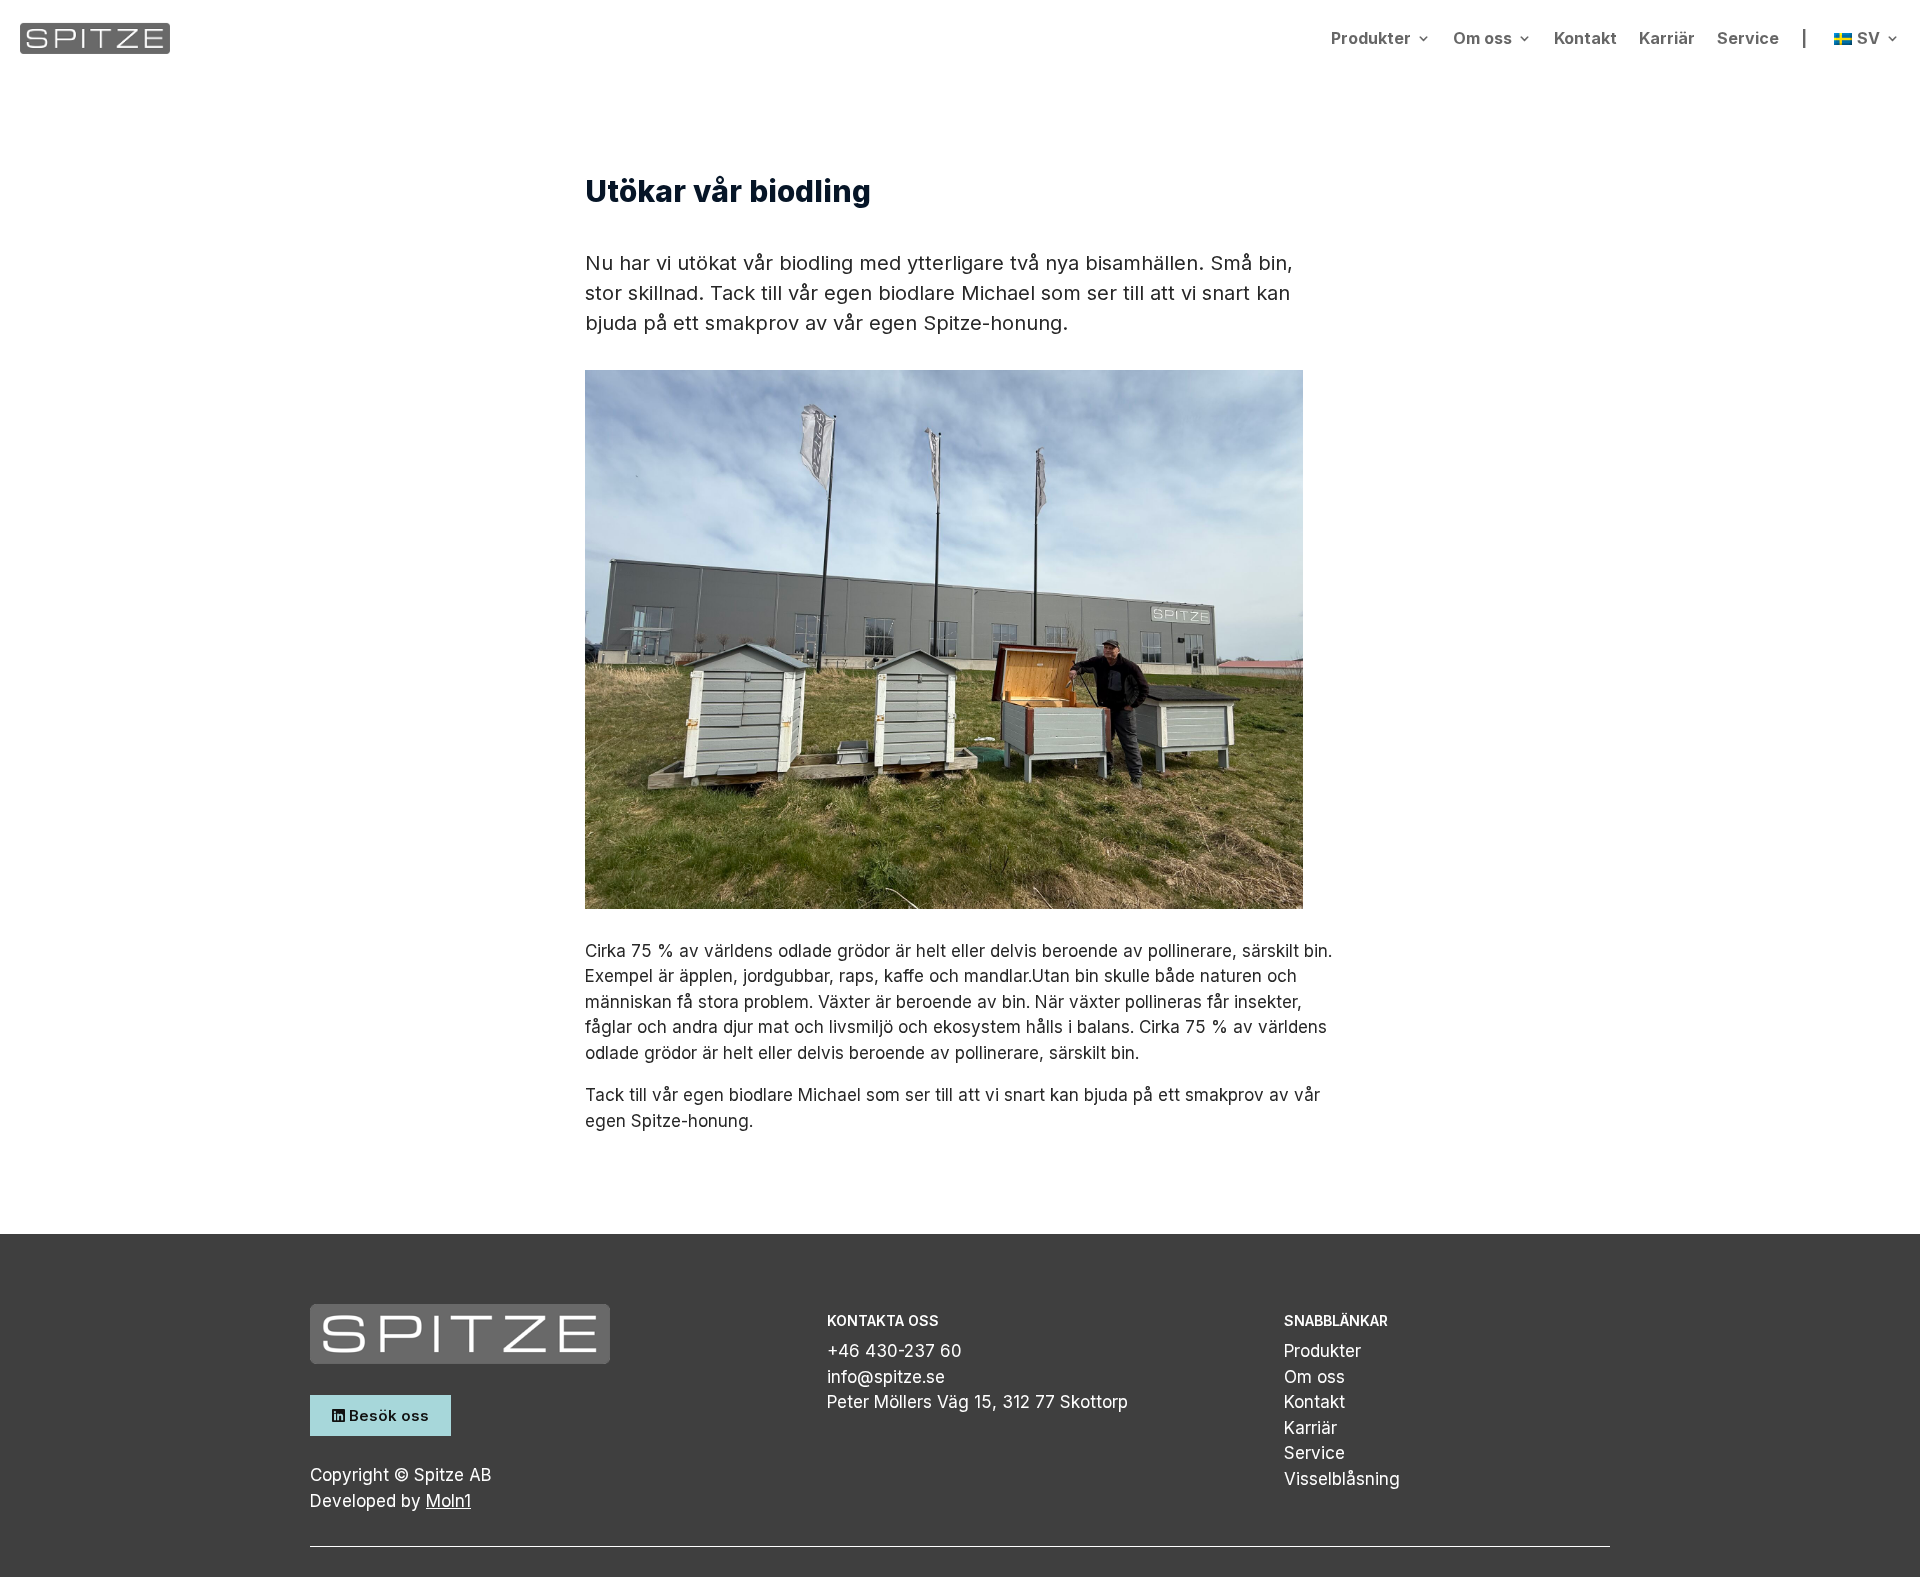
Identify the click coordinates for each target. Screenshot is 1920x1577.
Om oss (1482, 38)
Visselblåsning (1342, 1479)
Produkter (1371, 38)
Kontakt (1585, 38)
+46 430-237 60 (894, 1351)
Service (1748, 38)
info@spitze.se (886, 1377)
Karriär (1667, 38)
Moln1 (448, 1501)
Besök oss (387, 1415)
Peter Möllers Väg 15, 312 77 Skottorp (977, 1402)
